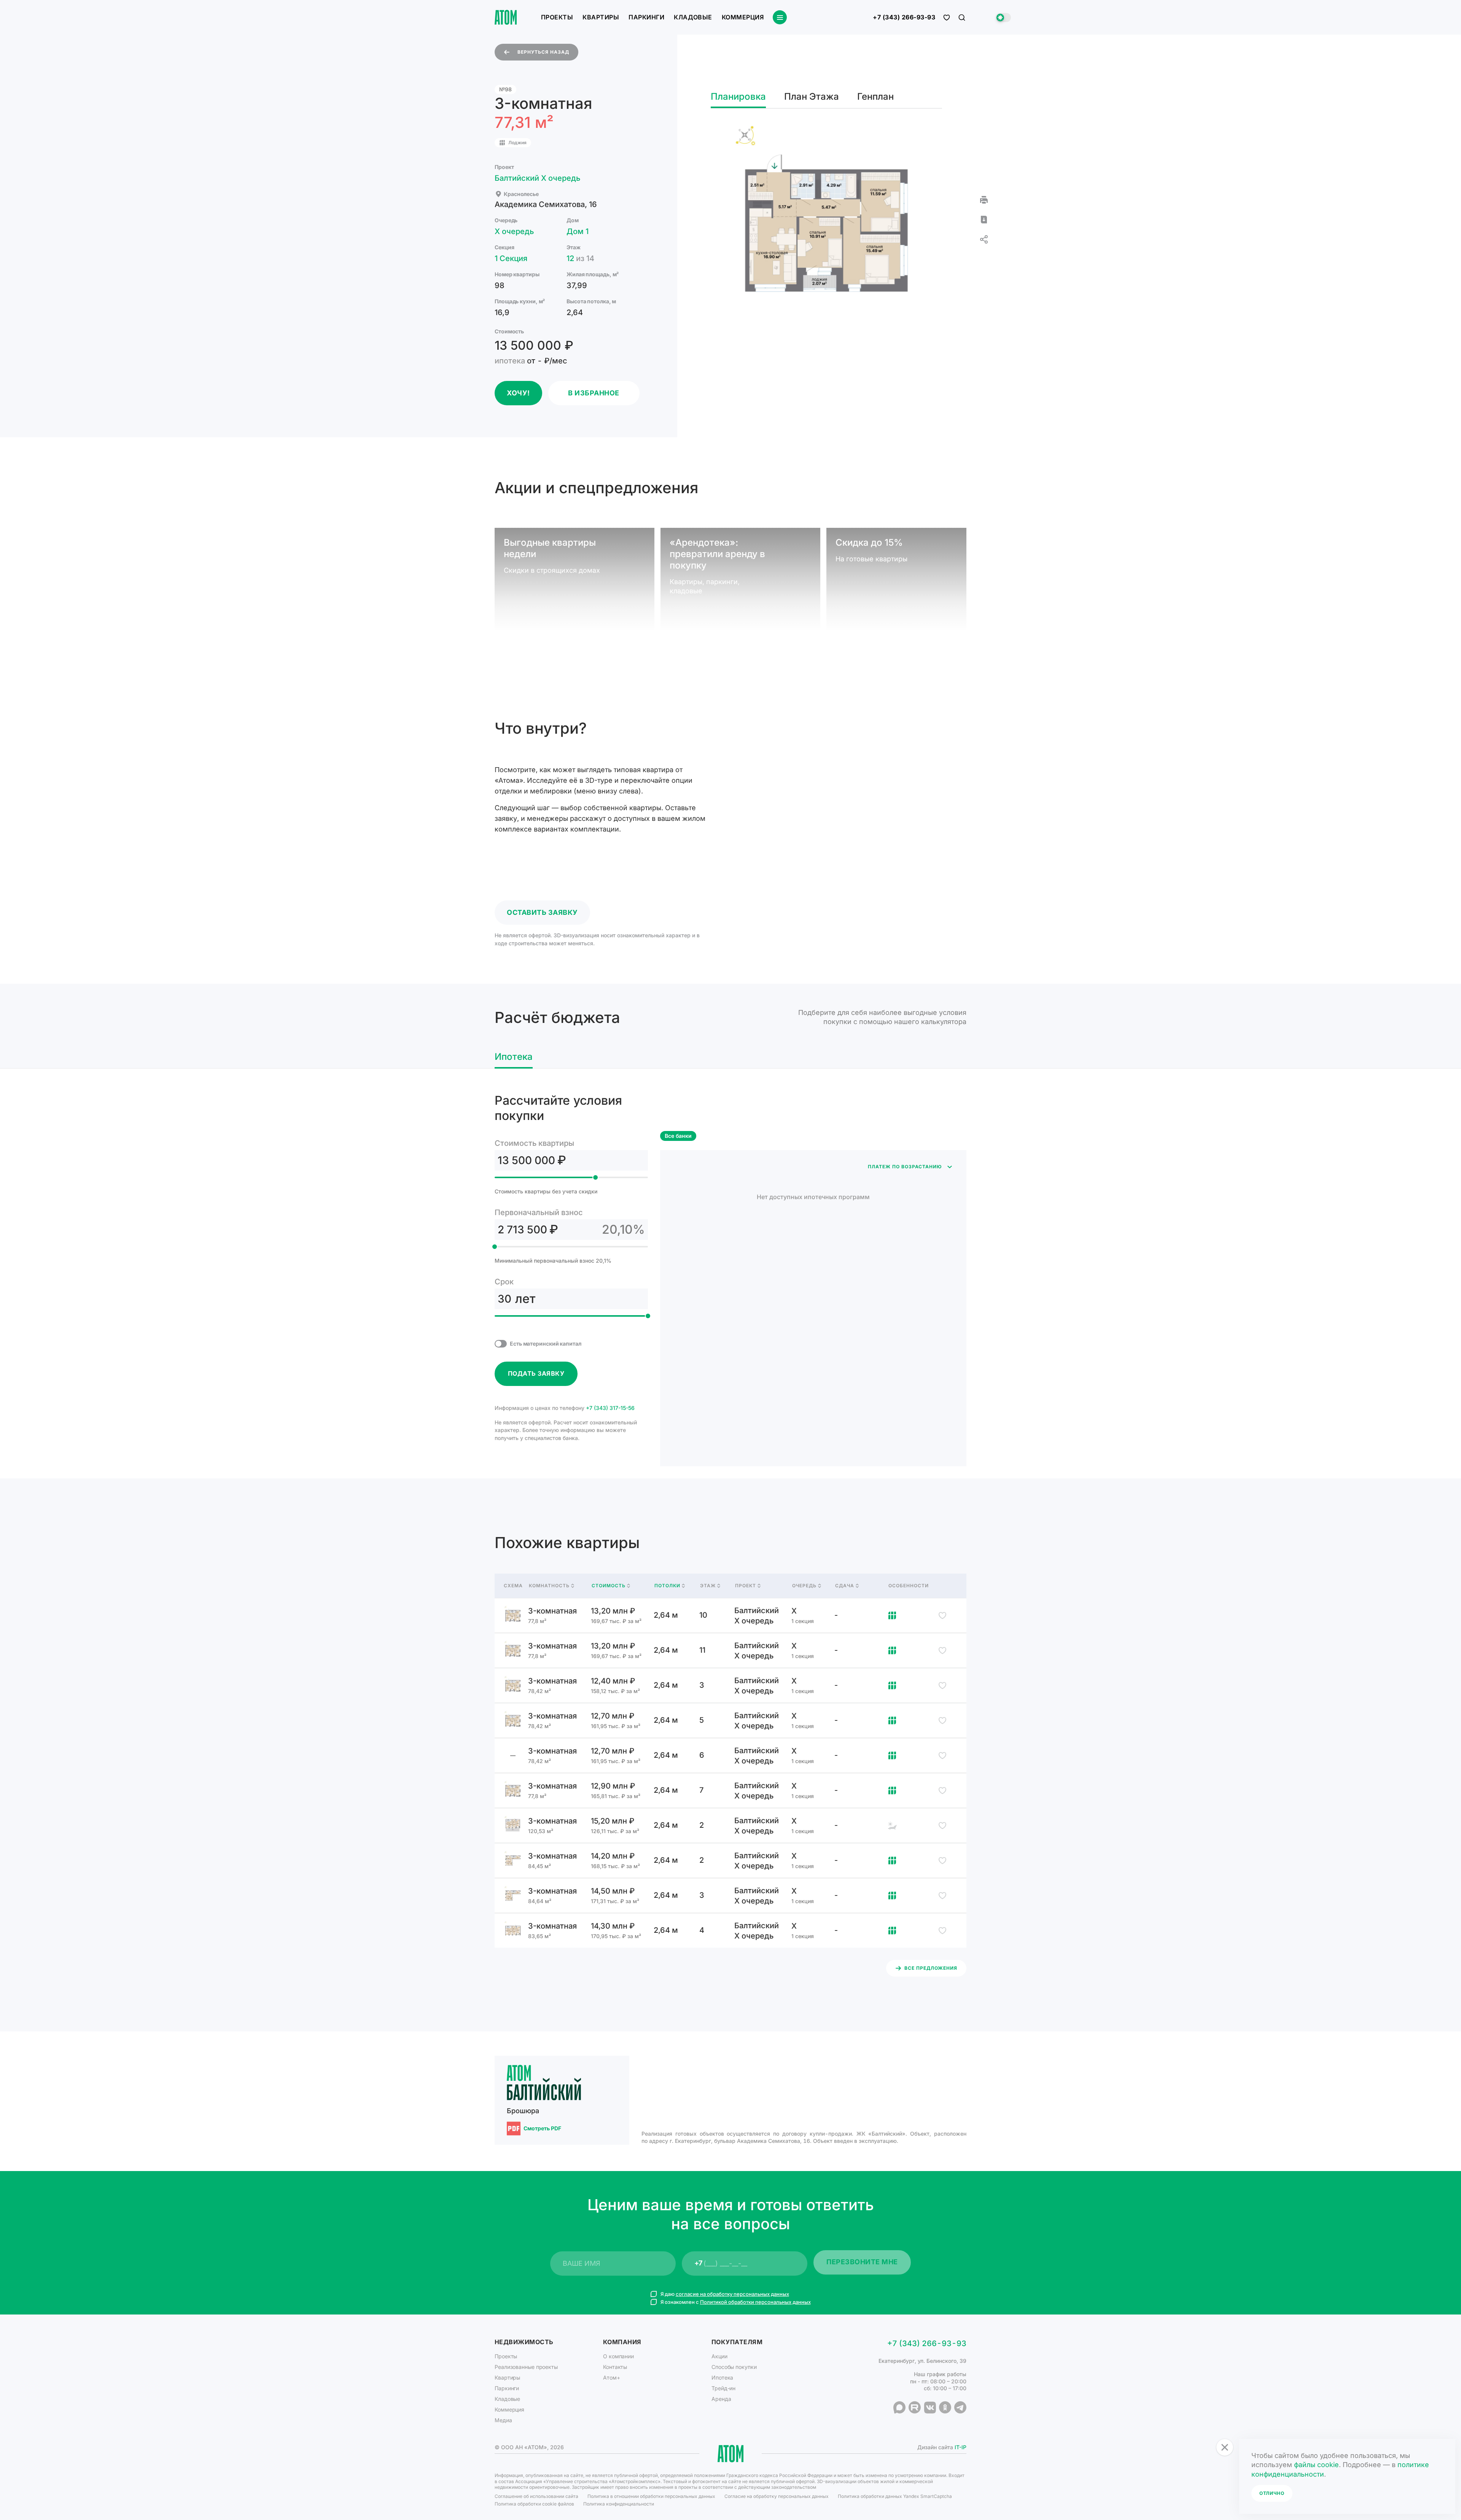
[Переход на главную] (506, 17)
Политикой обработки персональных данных (755, 2302)
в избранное (594, 393)
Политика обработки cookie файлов (534, 2504)
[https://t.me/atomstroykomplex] (960, 2407)
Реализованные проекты (526, 2367)
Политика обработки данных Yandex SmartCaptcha (895, 2496)
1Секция (511, 258)
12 (580, 258)
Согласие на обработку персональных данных (777, 2496)
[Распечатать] (984, 200)
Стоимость (609, 1586)
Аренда (721, 2399)
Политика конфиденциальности (619, 2504)
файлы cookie (1316, 2465)
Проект (746, 1586)
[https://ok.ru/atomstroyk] (945, 2407)
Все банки (678, 1136)
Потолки (667, 1586)
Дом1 (578, 231)
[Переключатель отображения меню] (780, 17)
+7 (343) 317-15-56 (610, 1408)
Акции (719, 2356)
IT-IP (960, 2447)
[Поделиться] (984, 239)
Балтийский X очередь (537, 178)
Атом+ (612, 2377)
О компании (618, 2356)
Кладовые (693, 17)
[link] (730, 1615)
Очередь (804, 1586)
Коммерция (743, 17)
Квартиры (601, 17)
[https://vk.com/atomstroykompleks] (930, 2407)
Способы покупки (734, 2367)
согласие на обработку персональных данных (732, 2294)
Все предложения (931, 1968)
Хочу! (518, 393)
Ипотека (722, 2377)
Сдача (845, 1586)
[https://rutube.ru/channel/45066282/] (915, 2407)
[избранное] (947, 18)
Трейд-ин (723, 2388)
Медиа (503, 2420)
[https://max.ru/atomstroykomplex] (899, 2407)
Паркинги (646, 17)
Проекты (557, 17)
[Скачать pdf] (984, 220)
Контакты (615, 2367)
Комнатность (549, 1586)
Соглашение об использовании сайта (536, 2496)
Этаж (708, 1586)
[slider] (595, 1177)
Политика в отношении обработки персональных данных (651, 2496)
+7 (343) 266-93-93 (904, 18)
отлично (1272, 2493)
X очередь (514, 231)
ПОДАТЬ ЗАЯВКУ (536, 1373)
